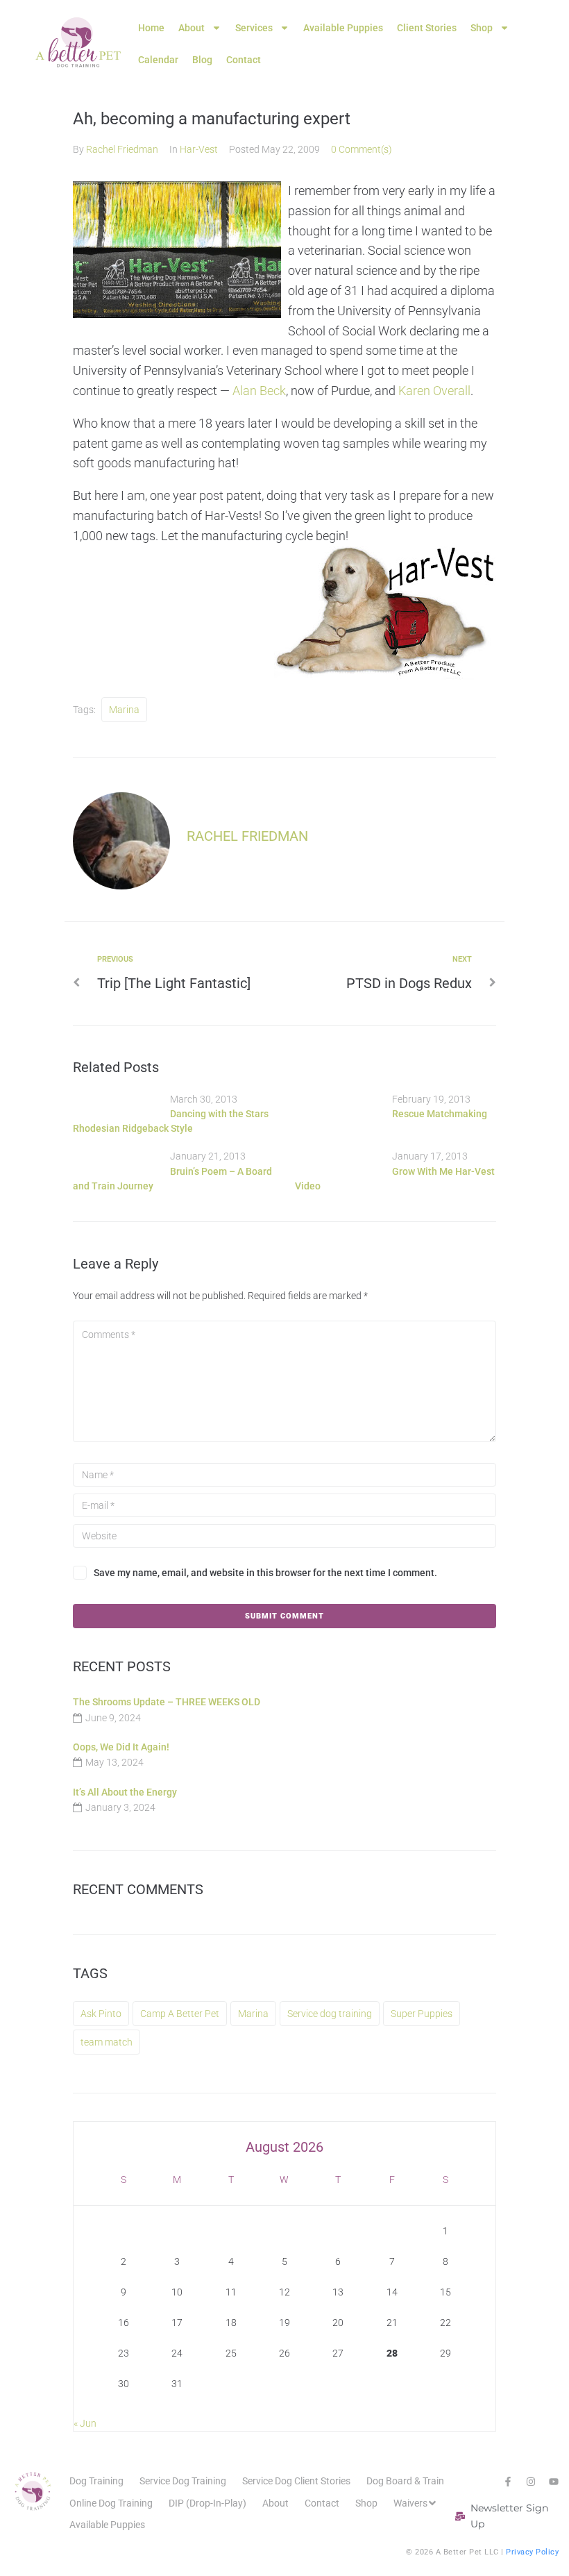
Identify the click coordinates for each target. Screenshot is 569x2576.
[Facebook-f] (508, 2482)
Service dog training (330, 2014)
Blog (202, 60)
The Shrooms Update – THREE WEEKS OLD (167, 1702)
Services (254, 28)
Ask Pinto (101, 2014)
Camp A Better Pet (180, 2014)
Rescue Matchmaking (440, 1114)
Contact (244, 60)
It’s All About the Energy (125, 1792)
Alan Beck (259, 391)
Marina (124, 710)
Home (151, 28)
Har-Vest (199, 149)
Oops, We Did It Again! (121, 1747)
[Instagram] (531, 2482)
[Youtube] (554, 2482)
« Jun (85, 2423)
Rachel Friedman (122, 149)
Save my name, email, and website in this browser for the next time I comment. (265, 1573)
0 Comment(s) (362, 149)
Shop (482, 28)
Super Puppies (422, 2014)
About (192, 28)
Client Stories (427, 28)
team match (107, 2042)
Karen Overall (434, 391)
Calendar (158, 60)
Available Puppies (343, 28)
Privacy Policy (532, 2552)
